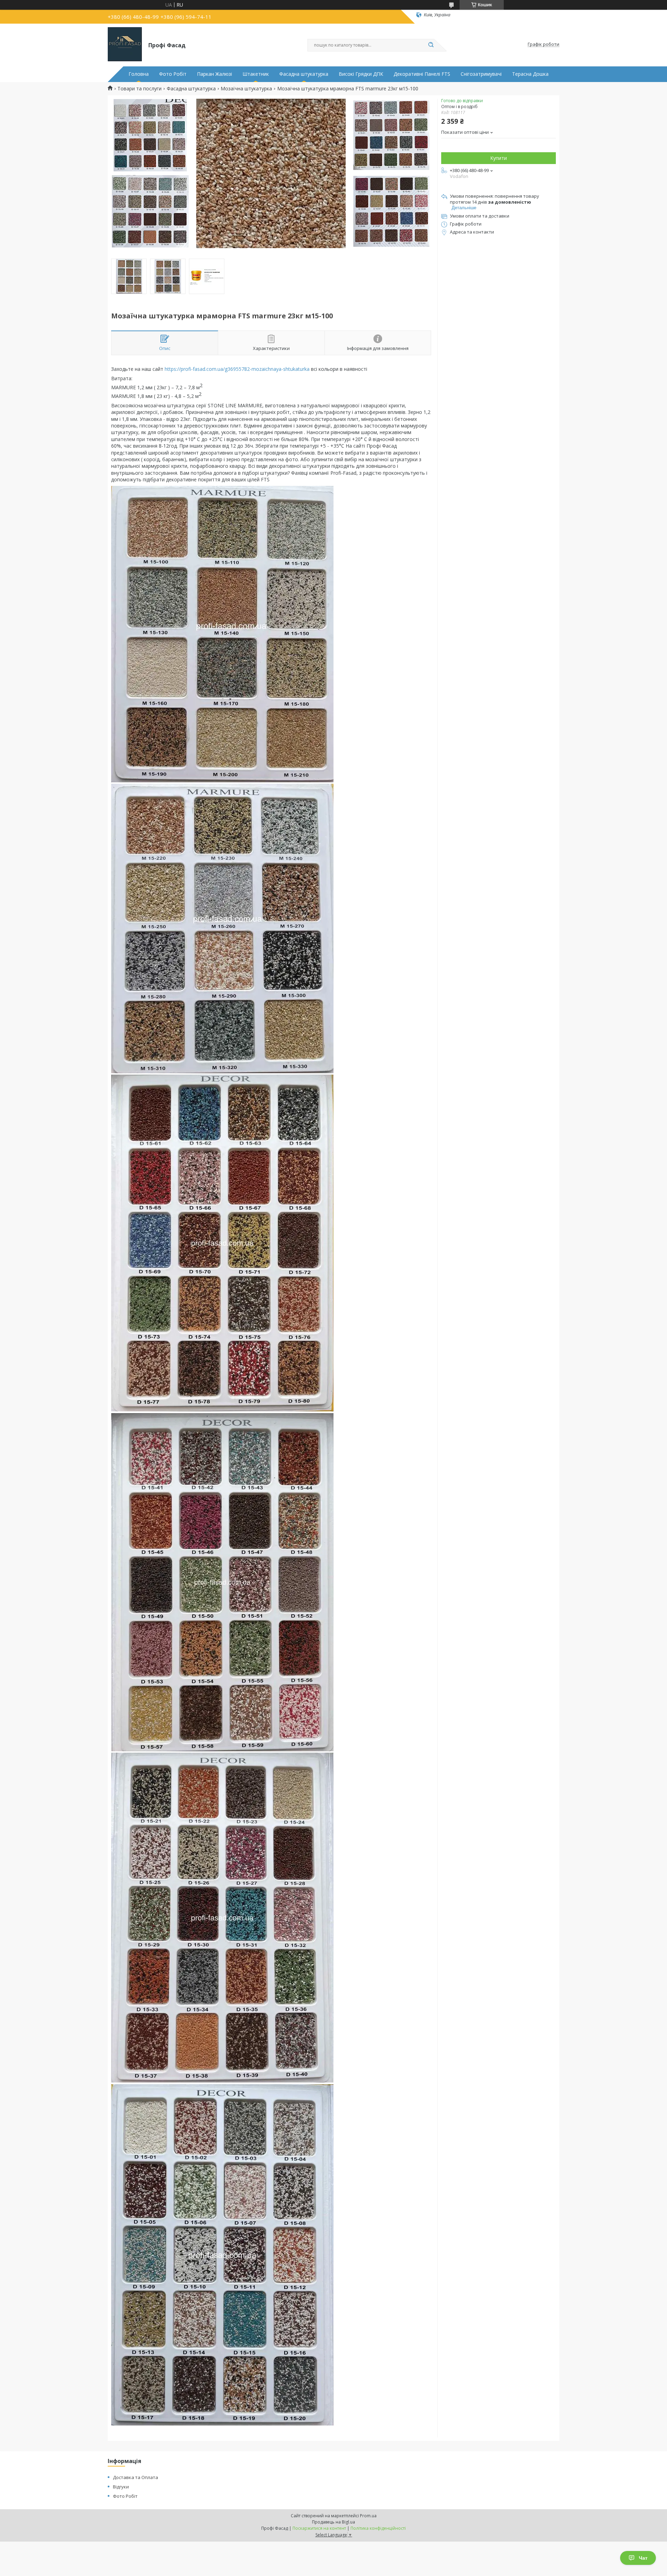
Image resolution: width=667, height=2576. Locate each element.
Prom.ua (368, 2516)
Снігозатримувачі (481, 74)
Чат (643, 2558)
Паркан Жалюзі (215, 74)
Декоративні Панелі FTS (422, 74)
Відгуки (121, 2487)
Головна (139, 74)
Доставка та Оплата (135, 2477)
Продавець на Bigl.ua (333, 2522)
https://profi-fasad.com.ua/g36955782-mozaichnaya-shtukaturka (237, 369)
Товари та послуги (139, 89)
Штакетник (256, 74)
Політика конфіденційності (378, 2528)
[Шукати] (431, 45)
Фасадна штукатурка (304, 74)
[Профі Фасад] (125, 44)
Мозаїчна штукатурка (246, 89)
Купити (499, 158)
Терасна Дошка (530, 74)
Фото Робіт (173, 74)
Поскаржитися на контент (319, 2528)
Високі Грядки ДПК (361, 74)
